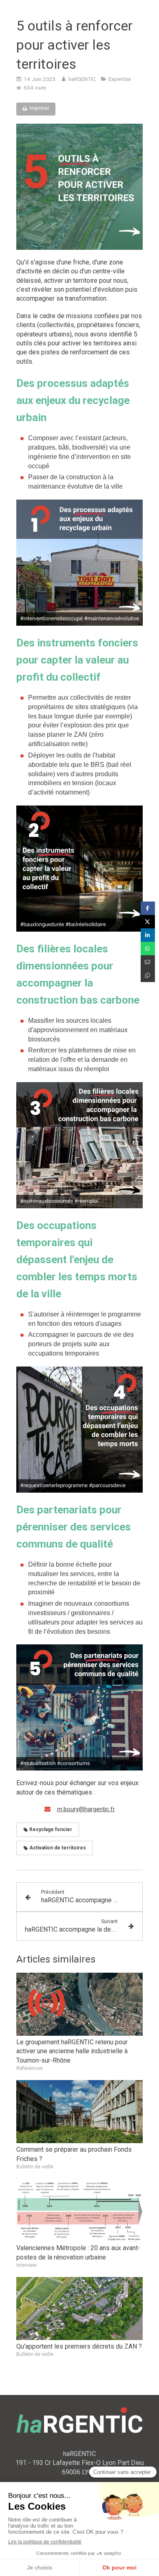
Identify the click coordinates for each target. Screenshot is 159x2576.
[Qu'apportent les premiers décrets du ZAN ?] (79, 2309)
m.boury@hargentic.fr (86, 1809)
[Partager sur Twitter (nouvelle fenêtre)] (148, 922)
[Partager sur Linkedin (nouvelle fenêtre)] (148, 935)
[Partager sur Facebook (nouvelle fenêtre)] (148, 908)
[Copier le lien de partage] (148, 975)
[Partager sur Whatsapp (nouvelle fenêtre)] (148, 949)
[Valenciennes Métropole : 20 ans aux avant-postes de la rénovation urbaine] (79, 2210)
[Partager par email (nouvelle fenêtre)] (148, 962)
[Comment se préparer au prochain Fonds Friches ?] (79, 2112)
